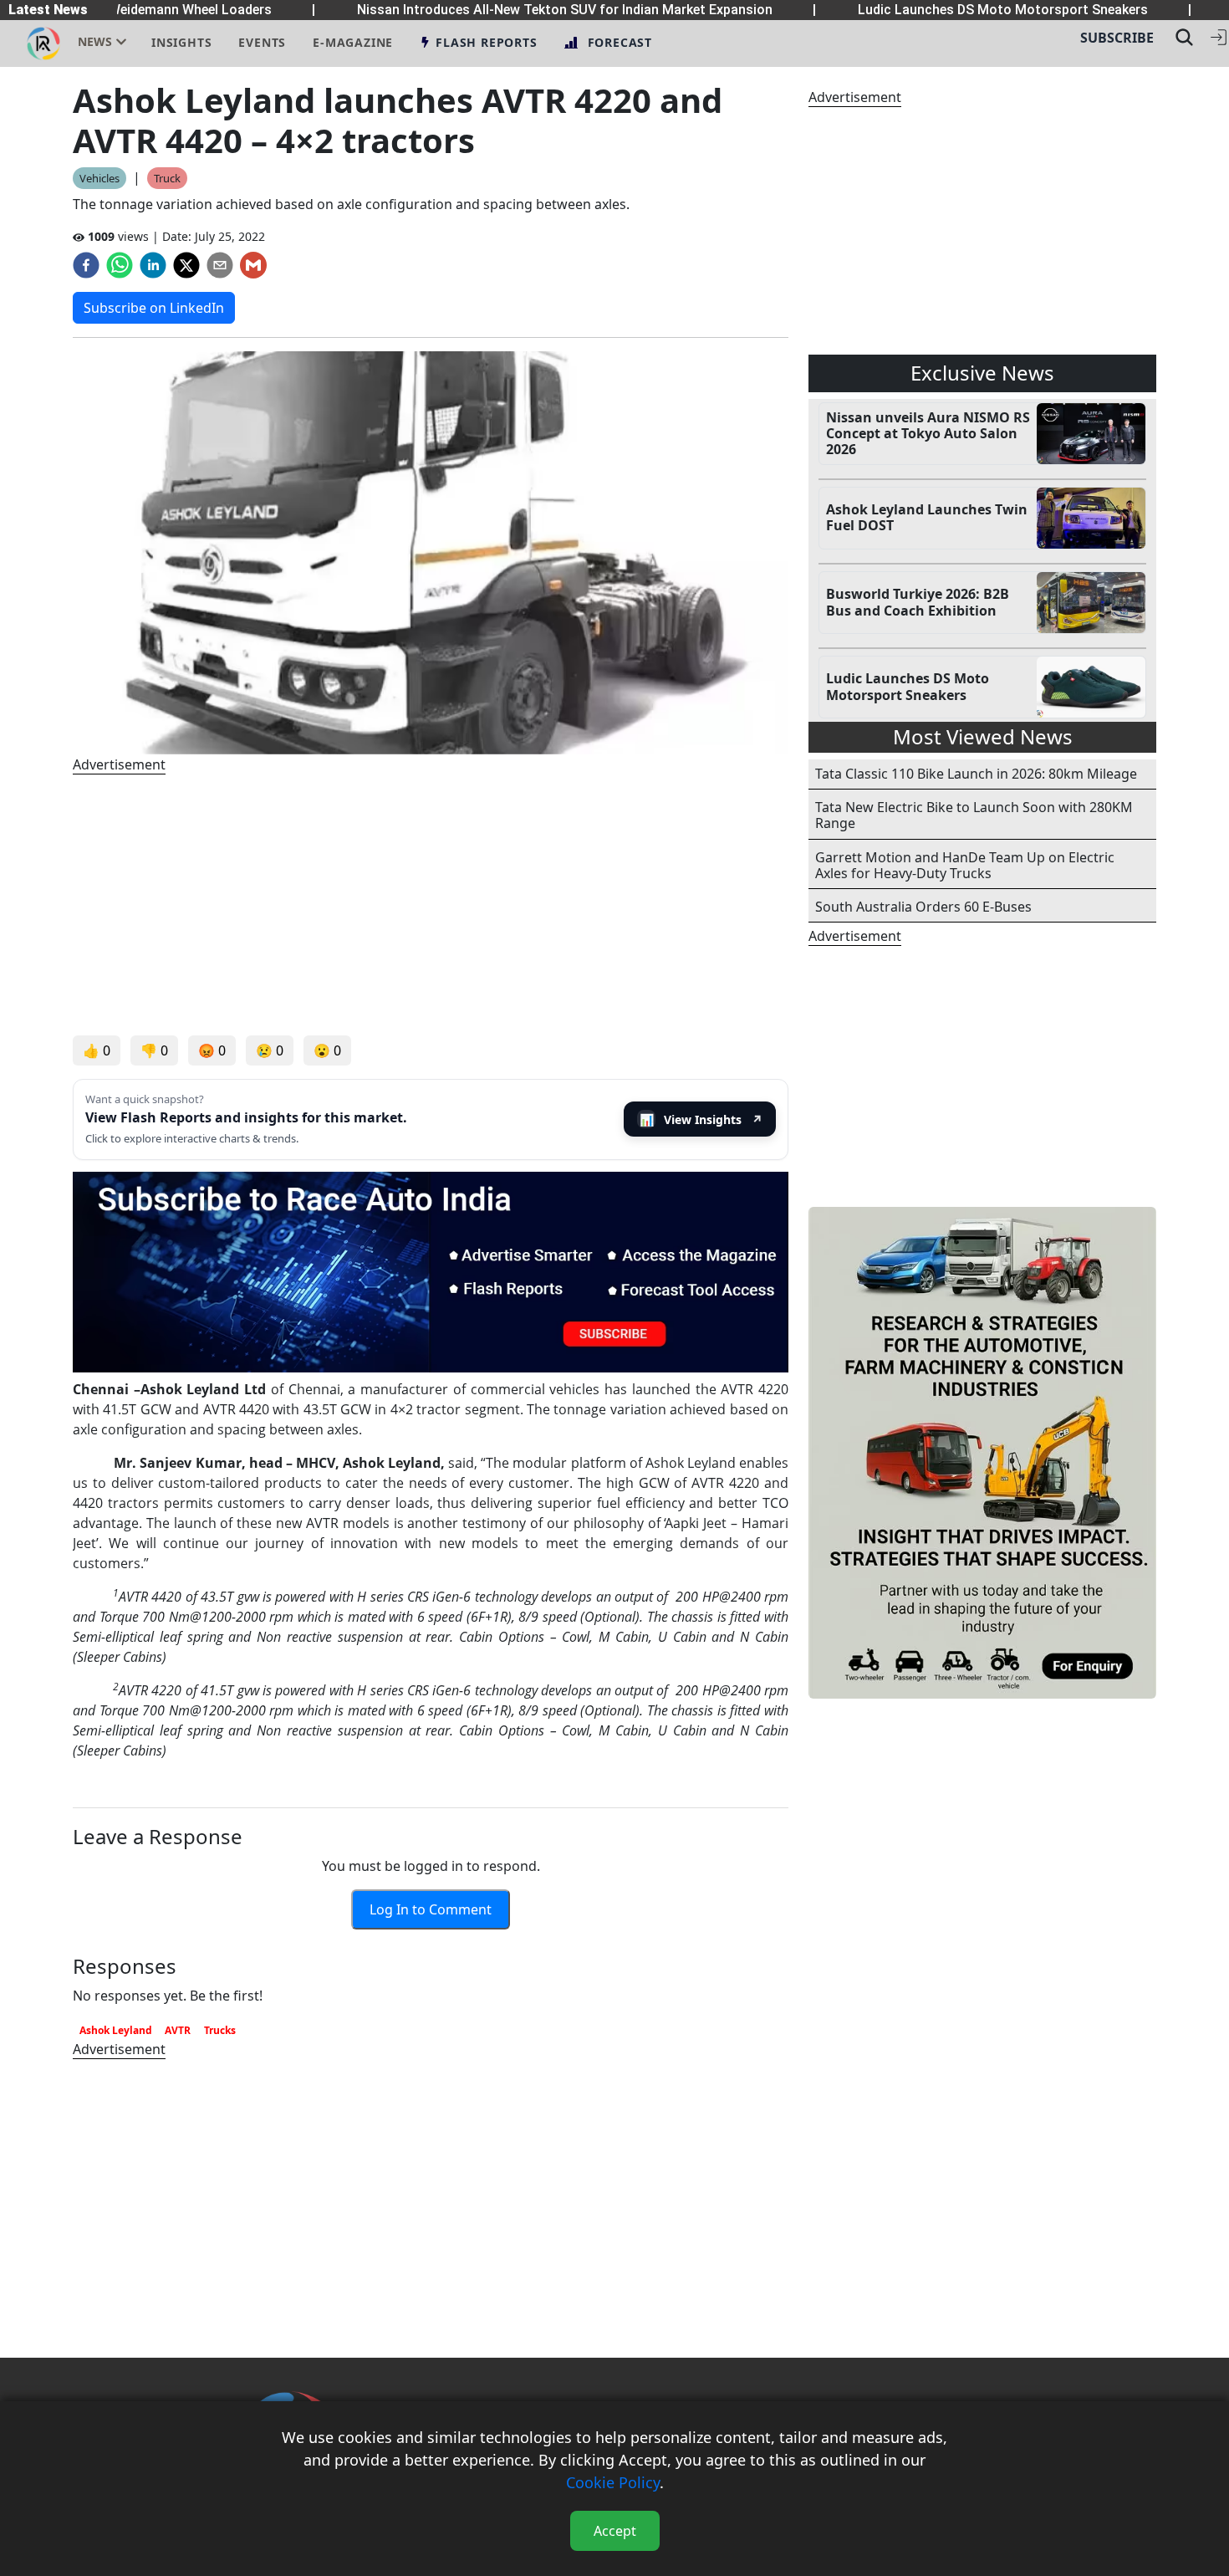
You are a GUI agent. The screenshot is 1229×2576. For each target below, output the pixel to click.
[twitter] (186, 265)
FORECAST (620, 42)
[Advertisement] (431, 905)
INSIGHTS (181, 42)
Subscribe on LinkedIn (154, 308)
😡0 (212, 1050)
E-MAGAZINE (353, 42)
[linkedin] (153, 265)
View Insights (701, 1119)
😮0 (327, 1050)
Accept (615, 2531)
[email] (220, 265)
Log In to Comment (431, 1909)
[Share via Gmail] (253, 265)
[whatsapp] (120, 265)
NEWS (95, 41)
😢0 (270, 1050)
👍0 (97, 1050)
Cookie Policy (613, 2482)
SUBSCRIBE (1117, 38)
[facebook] (86, 265)
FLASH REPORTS (486, 42)
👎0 (154, 1050)
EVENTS (262, 42)
